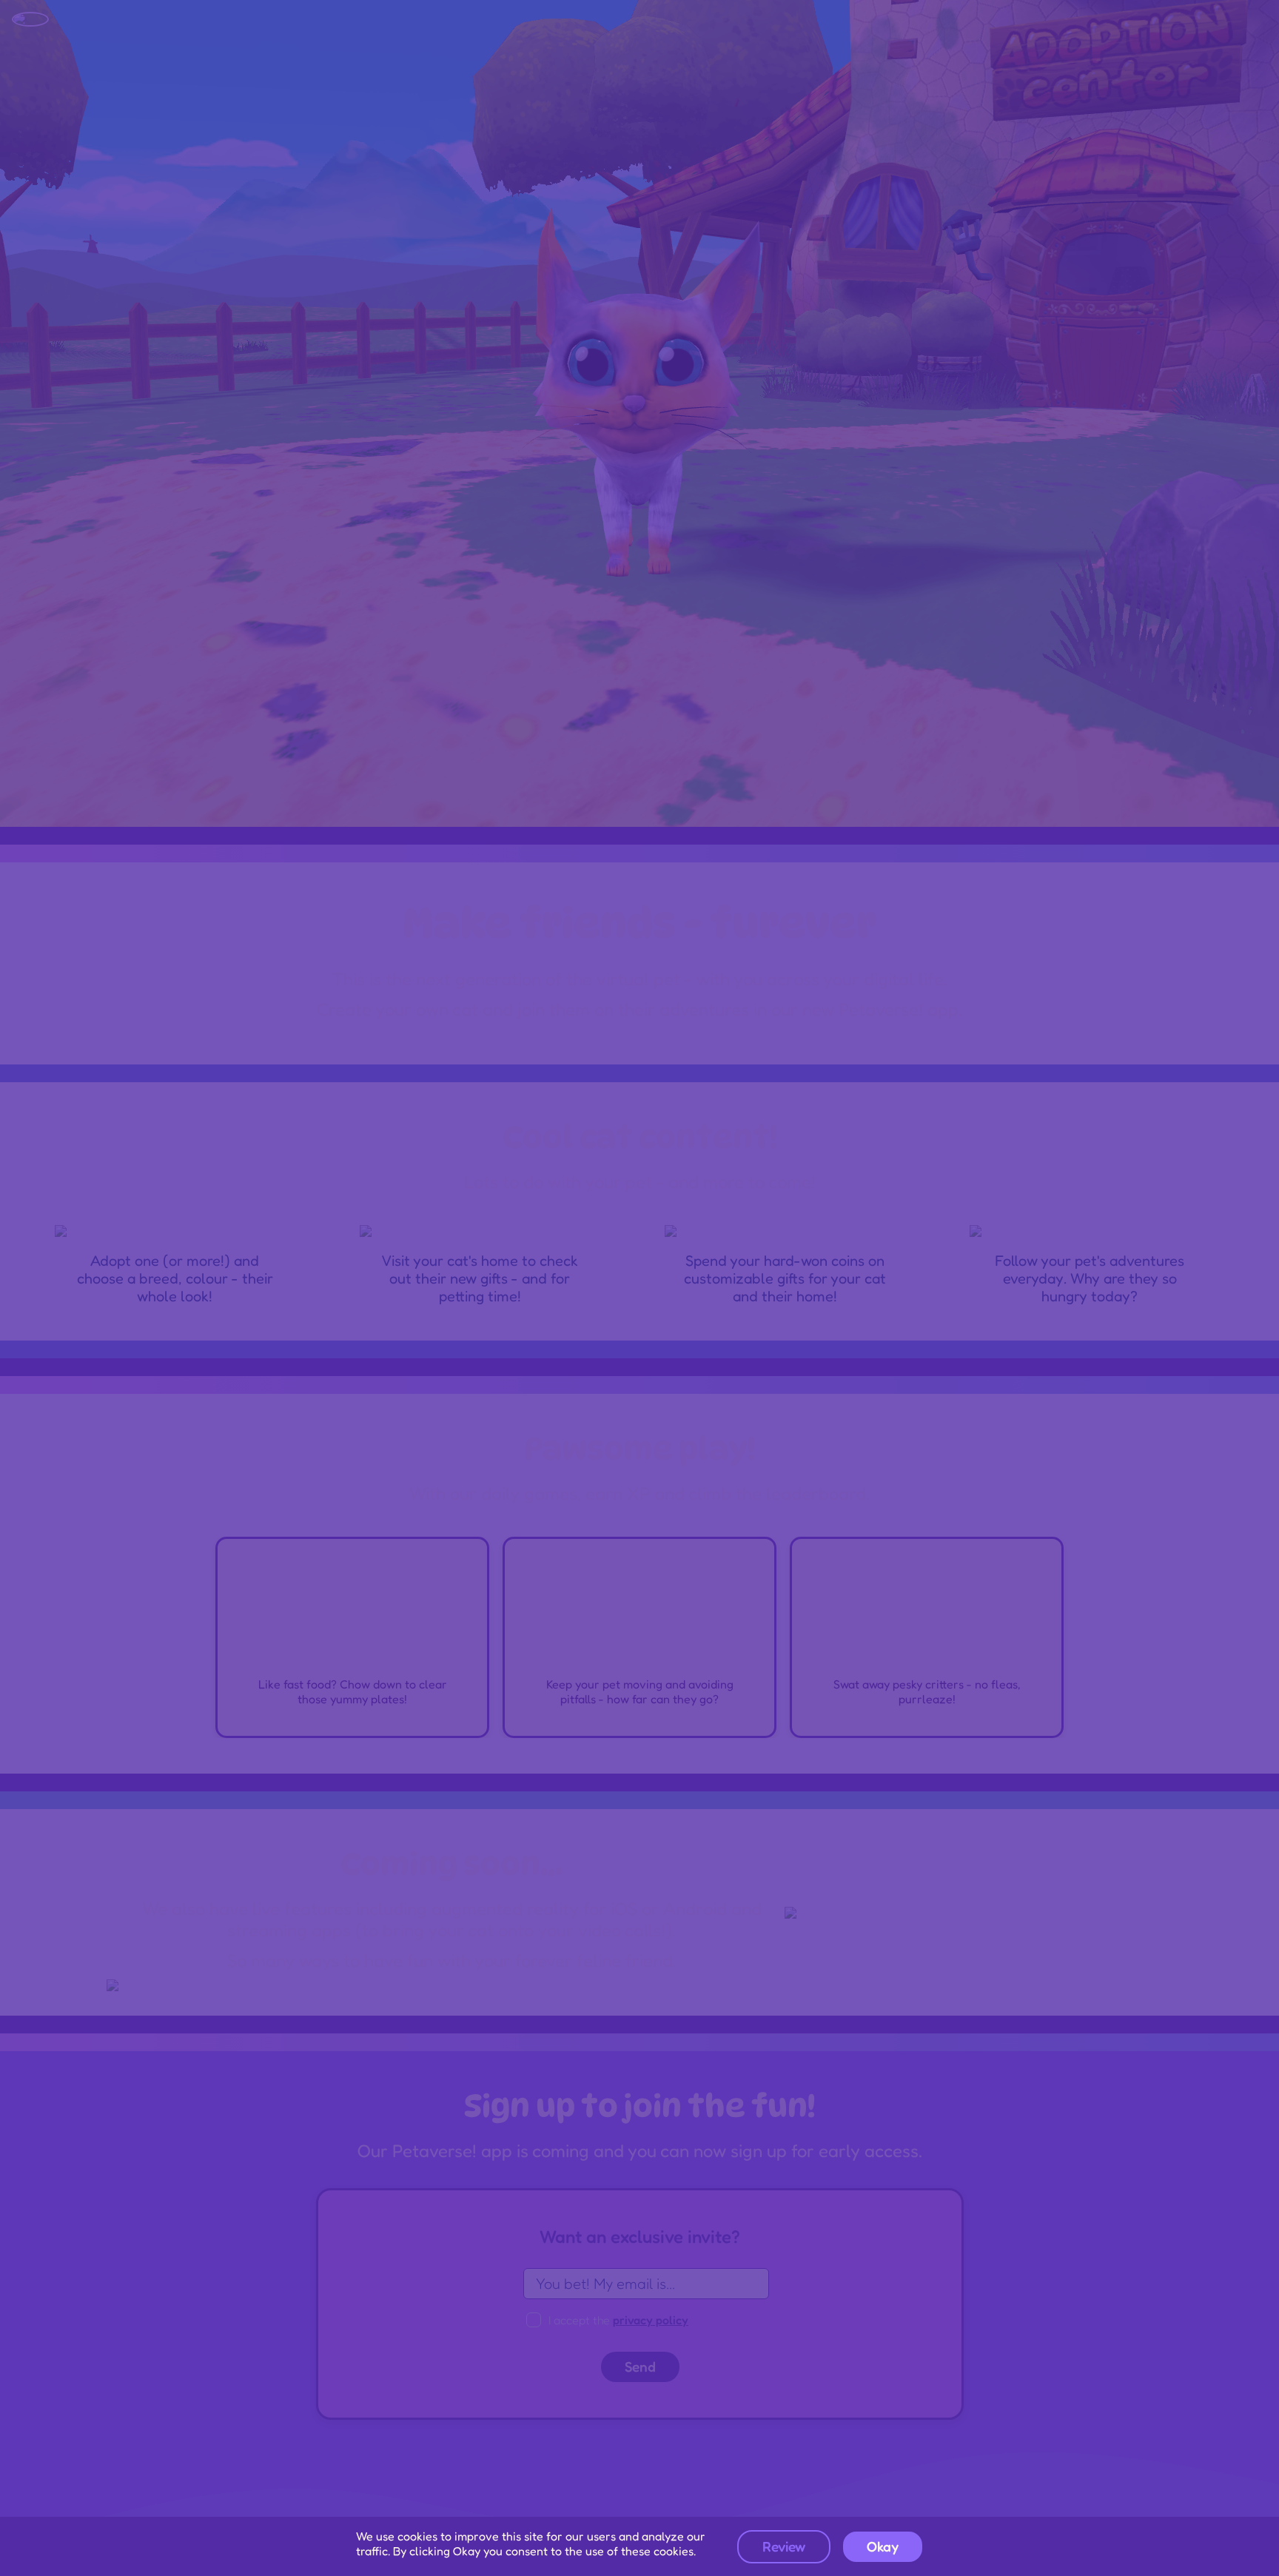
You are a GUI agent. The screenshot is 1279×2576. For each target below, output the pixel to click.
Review (784, 2546)
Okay (883, 2546)
